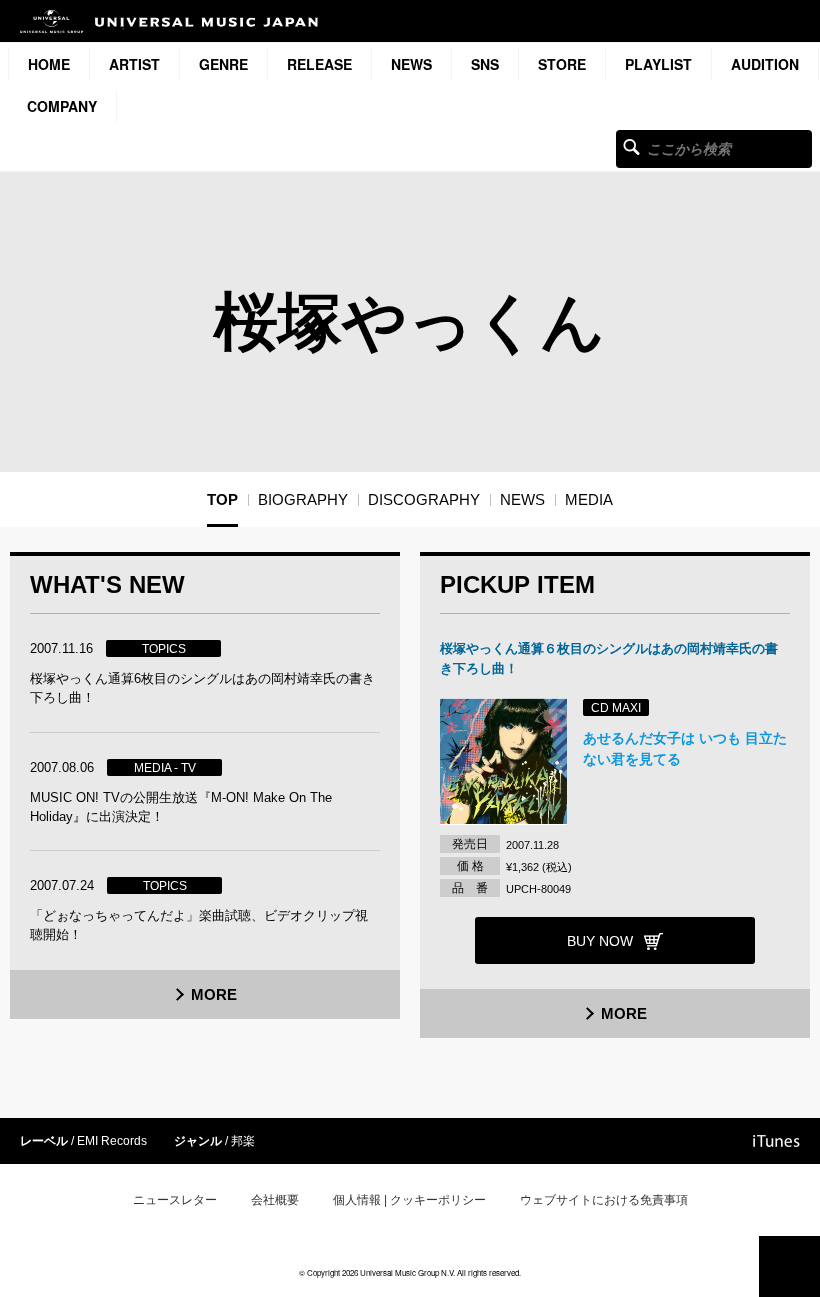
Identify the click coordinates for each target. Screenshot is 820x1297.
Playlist (658, 64)
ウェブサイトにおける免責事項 (604, 1200)
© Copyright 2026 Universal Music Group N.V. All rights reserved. (410, 1272)
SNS (485, 64)
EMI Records (112, 1141)
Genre (223, 64)
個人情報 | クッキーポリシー (409, 1200)
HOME (49, 64)
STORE (562, 64)
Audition (765, 64)
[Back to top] (789, 1266)
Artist (134, 64)
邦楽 (243, 1141)
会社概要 (275, 1200)
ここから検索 (631, 146)
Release (319, 64)
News (411, 64)
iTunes (776, 1141)
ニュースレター (175, 1200)
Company (62, 106)
